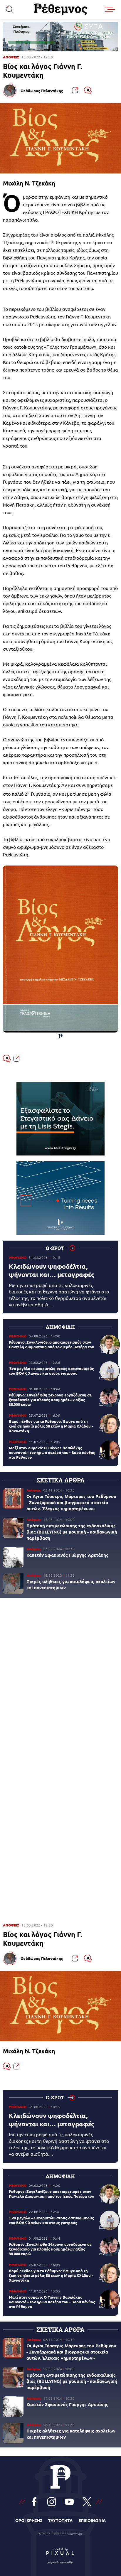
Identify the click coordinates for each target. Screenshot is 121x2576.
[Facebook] (34, 2502)
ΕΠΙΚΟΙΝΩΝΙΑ (92, 2520)
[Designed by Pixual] (60, 2554)
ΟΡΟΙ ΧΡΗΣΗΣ (29, 2520)
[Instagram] (52, 2502)
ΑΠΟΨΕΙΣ (11, 57)
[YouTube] (69, 2502)
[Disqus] (60, 1683)
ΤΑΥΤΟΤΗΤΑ (60, 2520)
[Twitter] (87, 2502)
